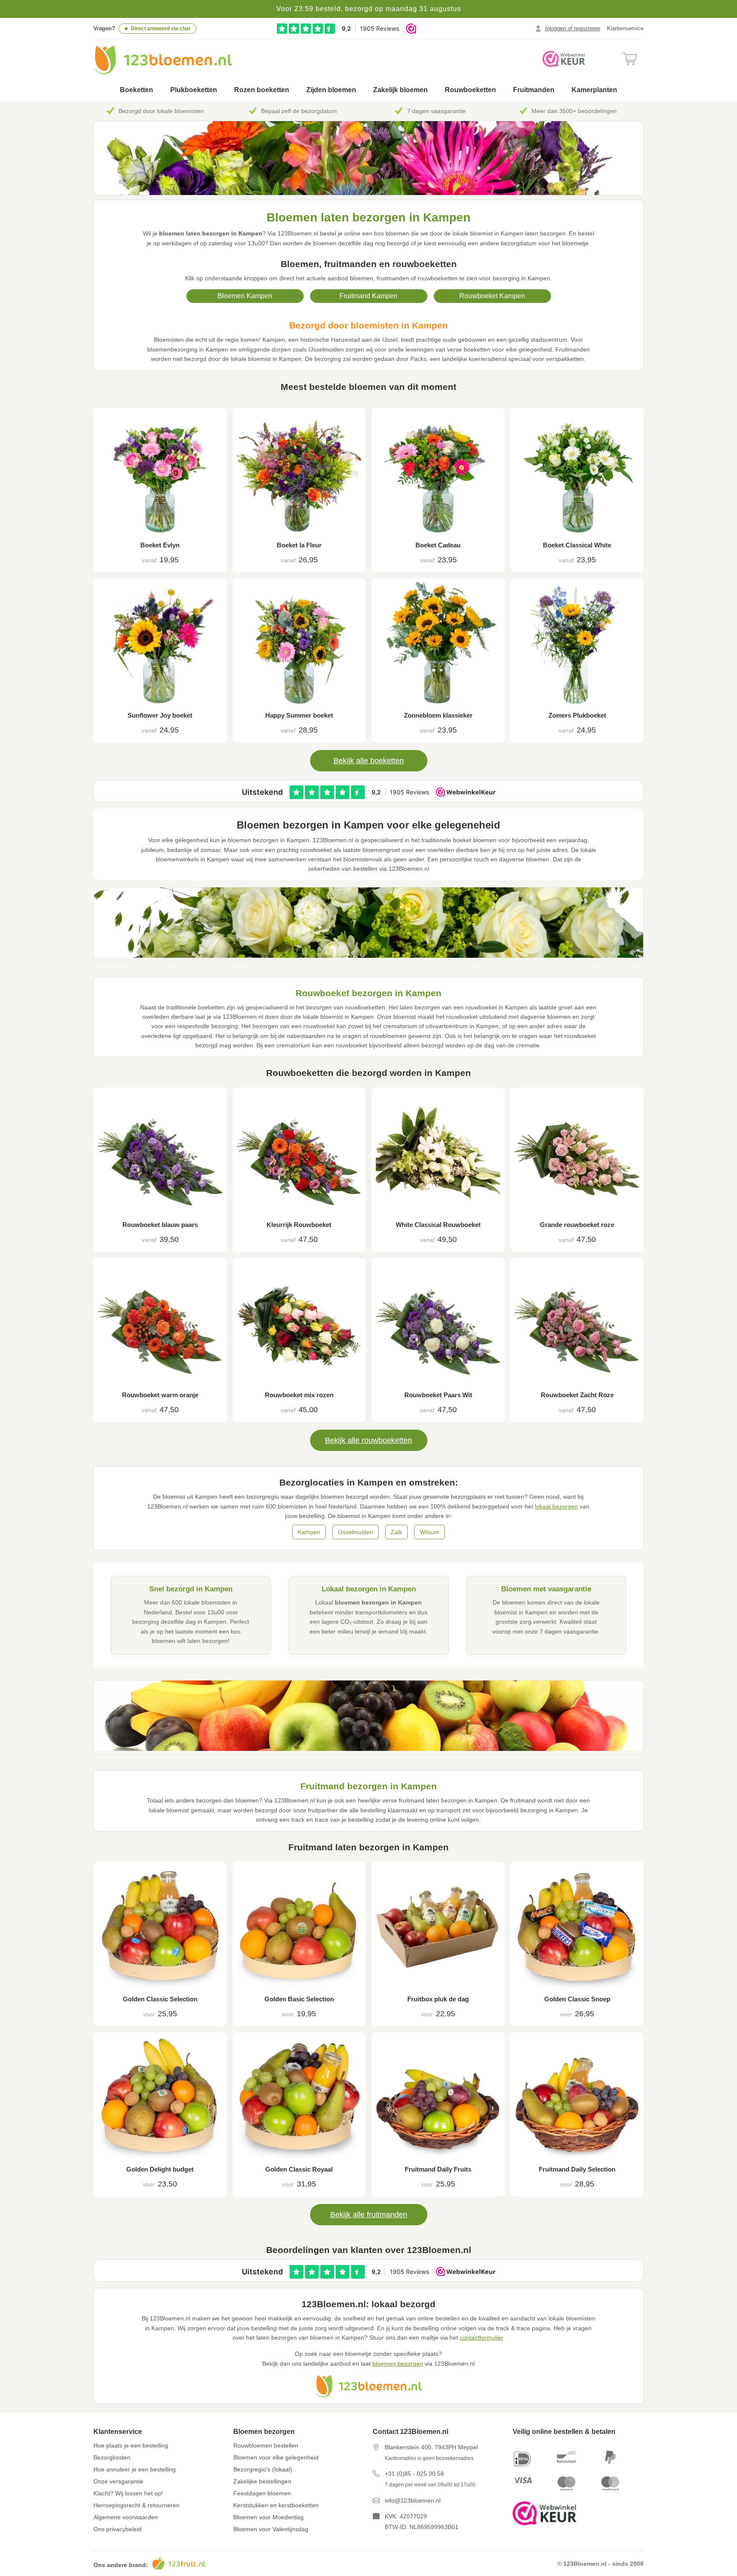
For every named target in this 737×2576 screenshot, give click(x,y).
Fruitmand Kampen (368, 296)
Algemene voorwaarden (126, 2517)
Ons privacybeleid (118, 2529)
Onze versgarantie (118, 2481)
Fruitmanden (534, 90)
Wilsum (429, 1532)
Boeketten (136, 90)
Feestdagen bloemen (262, 2493)
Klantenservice (625, 28)
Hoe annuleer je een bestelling (135, 2469)
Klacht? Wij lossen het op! (128, 2493)
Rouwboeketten (470, 90)
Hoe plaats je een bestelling (131, 2445)
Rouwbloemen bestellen (266, 2445)
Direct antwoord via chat (161, 29)
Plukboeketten (194, 90)
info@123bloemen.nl (413, 2500)
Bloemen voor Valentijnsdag (271, 2529)
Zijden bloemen (331, 90)
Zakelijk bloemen (400, 90)
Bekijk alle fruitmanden (369, 2215)
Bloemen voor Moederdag (268, 2517)
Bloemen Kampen (245, 296)
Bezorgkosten (112, 2457)
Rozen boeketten (262, 90)
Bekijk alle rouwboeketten (368, 1440)
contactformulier (481, 2338)
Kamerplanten (594, 90)
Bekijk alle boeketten (369, 761)
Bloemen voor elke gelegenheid (276, 2457)
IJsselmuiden (355, 1532)
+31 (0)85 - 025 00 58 (414, 2474)
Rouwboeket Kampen (492, 296)
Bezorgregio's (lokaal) (263, 2469)
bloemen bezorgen (398, 2364)
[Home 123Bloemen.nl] (163, 60)
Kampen (309, 1532)
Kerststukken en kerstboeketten (276, 2505)
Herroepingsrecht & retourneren (136, 2505)
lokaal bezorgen (556, 1506)
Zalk (396, 1532)
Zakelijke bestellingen (262, 2481)
